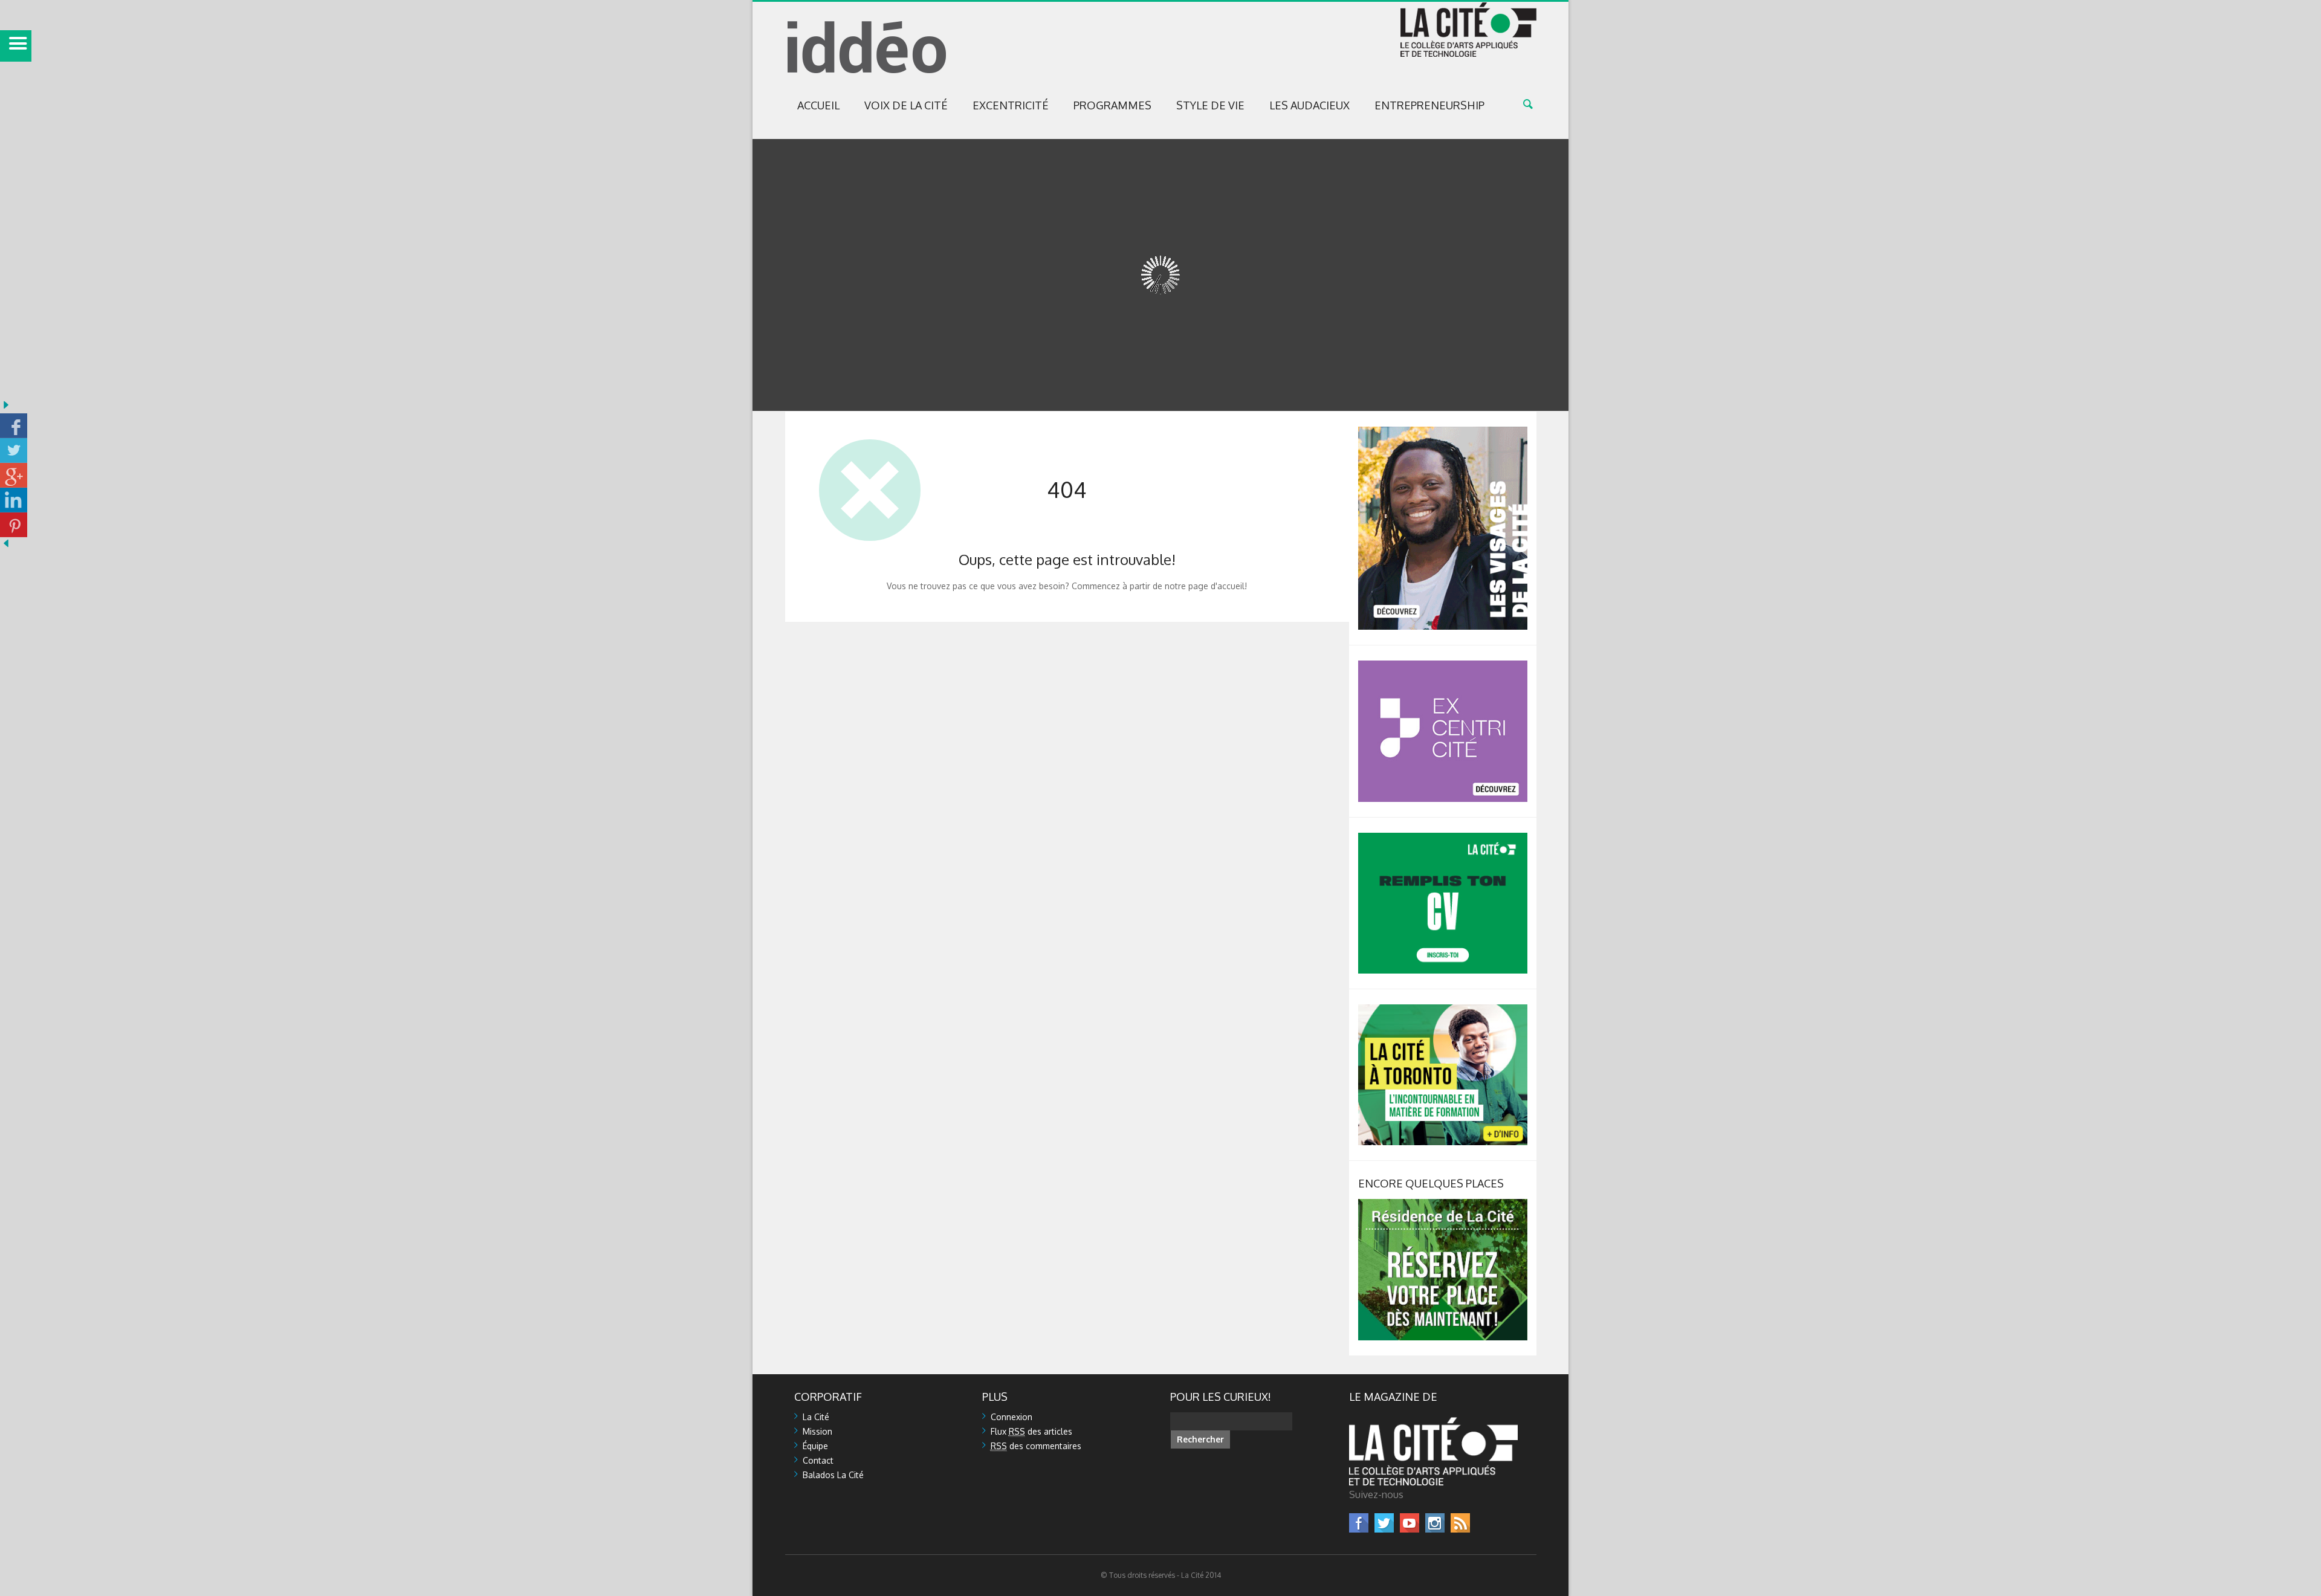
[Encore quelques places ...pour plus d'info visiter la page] (1443, 1204)
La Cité (816, 1417)
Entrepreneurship (1429, 105)
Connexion (1012, 1417)
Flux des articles (1031, 1431)
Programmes (1112, 105)
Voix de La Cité (906, 105)
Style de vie (1210, 105)
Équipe (815, 1446)
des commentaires (1036, 1446)
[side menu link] (16, 46)
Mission (817, 1431)
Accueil (818, 105)
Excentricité (1011, 105)
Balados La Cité (833, 1475)
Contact (818, 1460)
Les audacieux (1309, 105)
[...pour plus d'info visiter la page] (1443, 432)
